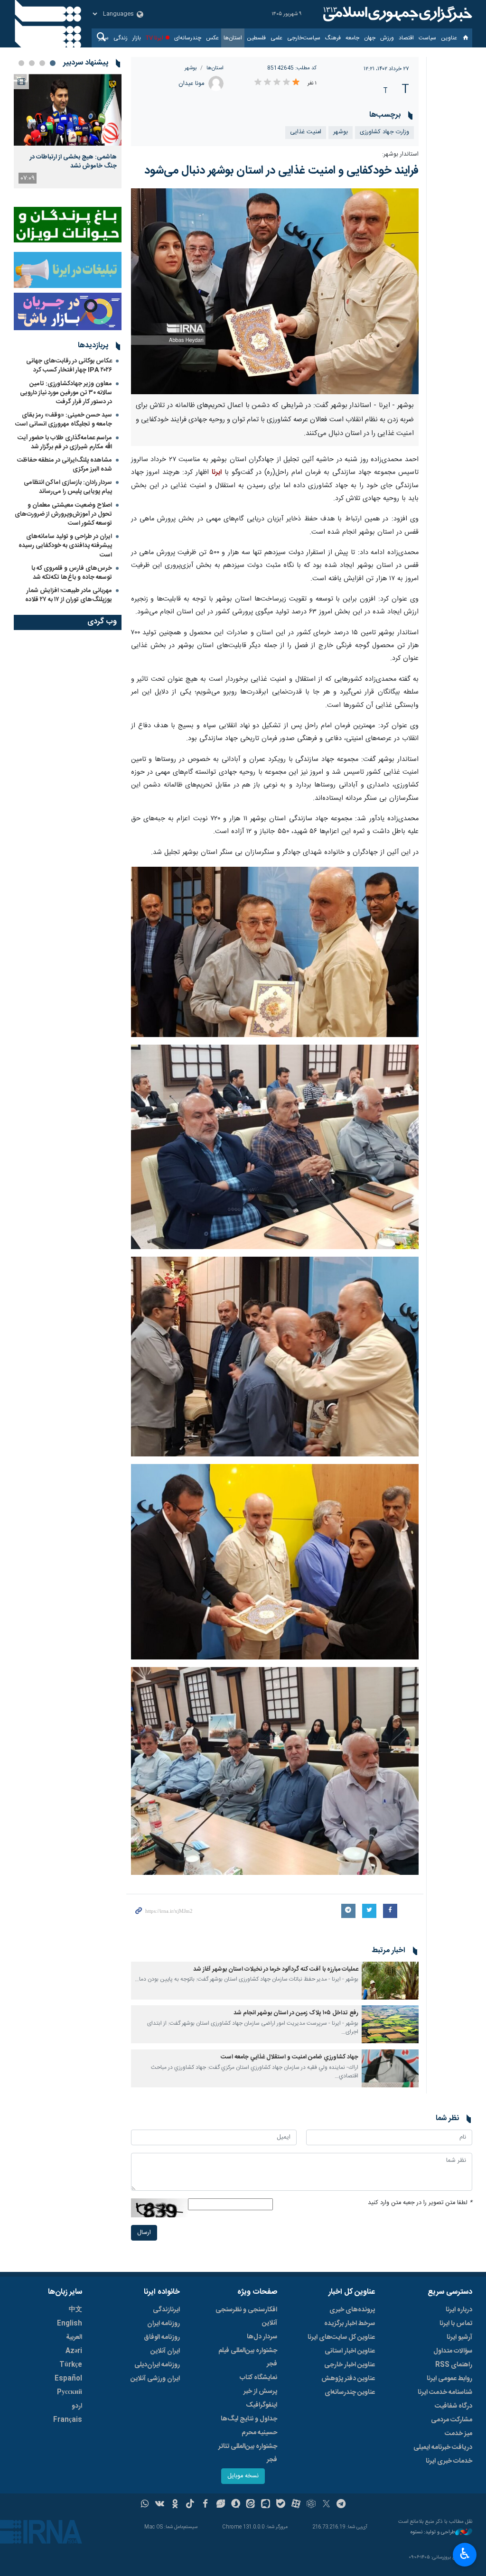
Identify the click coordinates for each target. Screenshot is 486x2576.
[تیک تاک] (190, 2505)
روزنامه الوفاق (162, 2337)
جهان (370, 38)
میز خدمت (458, 2434)
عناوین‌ (449, 38)
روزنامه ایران (164, 2324)
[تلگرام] (341, 2505)
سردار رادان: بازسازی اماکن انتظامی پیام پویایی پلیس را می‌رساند (68, 487)
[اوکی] (175, 2505)
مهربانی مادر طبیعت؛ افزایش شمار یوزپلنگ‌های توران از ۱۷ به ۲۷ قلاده (69, 595)
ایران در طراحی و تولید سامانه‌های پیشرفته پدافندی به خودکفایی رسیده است (65, 546)
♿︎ (465, 2554)
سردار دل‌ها (262, 2337)
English (70, 2324)
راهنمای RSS (454, 2365)
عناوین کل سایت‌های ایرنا (341, 2337)
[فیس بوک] (205, 2505)
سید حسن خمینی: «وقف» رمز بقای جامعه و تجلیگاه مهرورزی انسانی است (64, 420)
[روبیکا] (311, 2505)
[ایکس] (326, 2505)
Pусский (70, 2392)
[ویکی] (160, 2505)
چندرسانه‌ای (188, 38)
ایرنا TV (154, 38)
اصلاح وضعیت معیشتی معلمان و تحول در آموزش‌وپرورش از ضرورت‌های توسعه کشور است (63, 514)
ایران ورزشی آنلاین (155, 2379)
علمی (276, 38)
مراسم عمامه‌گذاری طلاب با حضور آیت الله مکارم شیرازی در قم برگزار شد (65, 442)
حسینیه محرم (259, 2433)
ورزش (387, 38)
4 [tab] (21, 63)
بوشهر (191, 68)
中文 (75, 2310)
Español (68, 2379)
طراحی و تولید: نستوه (433, 2533)
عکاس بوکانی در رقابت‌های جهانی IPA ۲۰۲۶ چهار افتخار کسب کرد (69, 366)
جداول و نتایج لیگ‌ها (249, 2419)
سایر (104, 38)
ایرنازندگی (166, 2310)
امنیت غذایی (306, 132)
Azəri (74, 2351)
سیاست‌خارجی (304, 38)
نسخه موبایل (243, 2476)
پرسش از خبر (260, 2391)
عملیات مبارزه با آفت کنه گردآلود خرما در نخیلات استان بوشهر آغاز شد (276, 1969)
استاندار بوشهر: (400, 154)
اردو (77, 2406)
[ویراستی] (220, 2505)
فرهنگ (333, 38)
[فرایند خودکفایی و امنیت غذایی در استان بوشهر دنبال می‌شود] (275, 291)
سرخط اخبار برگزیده (350, 2324)
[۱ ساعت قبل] (68, 110)
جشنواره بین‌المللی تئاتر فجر (248, 2453)
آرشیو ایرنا (459, 2337)
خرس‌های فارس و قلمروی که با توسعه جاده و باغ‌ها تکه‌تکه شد (72, 573)
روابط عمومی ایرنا (449, 2379)
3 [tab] (32, 63)
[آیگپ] (266, 2505)
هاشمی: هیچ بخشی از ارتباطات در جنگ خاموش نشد (73, 161)
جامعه (352, 38)
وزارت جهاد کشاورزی (384, 132)
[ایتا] (251, 2505)
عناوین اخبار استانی (350, 2351)
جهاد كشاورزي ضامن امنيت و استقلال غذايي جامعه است (290, 2057)
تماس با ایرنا (456, 2324)
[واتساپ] (145, 2505)
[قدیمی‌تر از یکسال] (390, 1981)
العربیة (74, 2337)
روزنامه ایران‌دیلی (157, 2365)
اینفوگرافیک (262, 2405)
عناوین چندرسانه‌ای (350, 2392)
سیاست (427, 38)
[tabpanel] (68, 131)
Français (68, 2420)
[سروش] (236, 2505)
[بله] (281, 2505)
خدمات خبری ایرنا (449, 2461)
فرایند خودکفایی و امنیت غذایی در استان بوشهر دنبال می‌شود (281, 171)
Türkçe (71, 2365)
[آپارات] (296, 2505)
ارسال (144, 2233)
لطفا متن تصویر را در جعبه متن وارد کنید (420, 2203)
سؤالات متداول (453, 2351)
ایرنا (396, 14)
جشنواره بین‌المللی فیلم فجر (248, 2357)
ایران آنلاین (165, 2351)
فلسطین (256, 38)
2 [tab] (42, 63)
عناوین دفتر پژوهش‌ (348, 2379)
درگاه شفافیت (453, 2406)
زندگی (121, 38)
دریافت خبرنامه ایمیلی (443, 2447)
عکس (212, 38)
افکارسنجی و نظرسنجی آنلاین (246, 2317)
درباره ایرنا (459, 2310)
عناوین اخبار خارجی (350, 2365)
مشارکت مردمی (452, 2420)
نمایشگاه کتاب (258, 2378)
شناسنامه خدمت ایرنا (445, 2392)
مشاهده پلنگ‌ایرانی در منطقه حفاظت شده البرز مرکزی (65, 465)
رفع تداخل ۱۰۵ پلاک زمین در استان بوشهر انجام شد (296, 2013)
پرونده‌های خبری (352, 2310)
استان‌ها (233, 38)
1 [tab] (53, 63)
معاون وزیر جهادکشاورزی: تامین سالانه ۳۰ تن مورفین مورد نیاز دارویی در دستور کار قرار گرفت (66, 393)
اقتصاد (406, 38)
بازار (137, 38)
